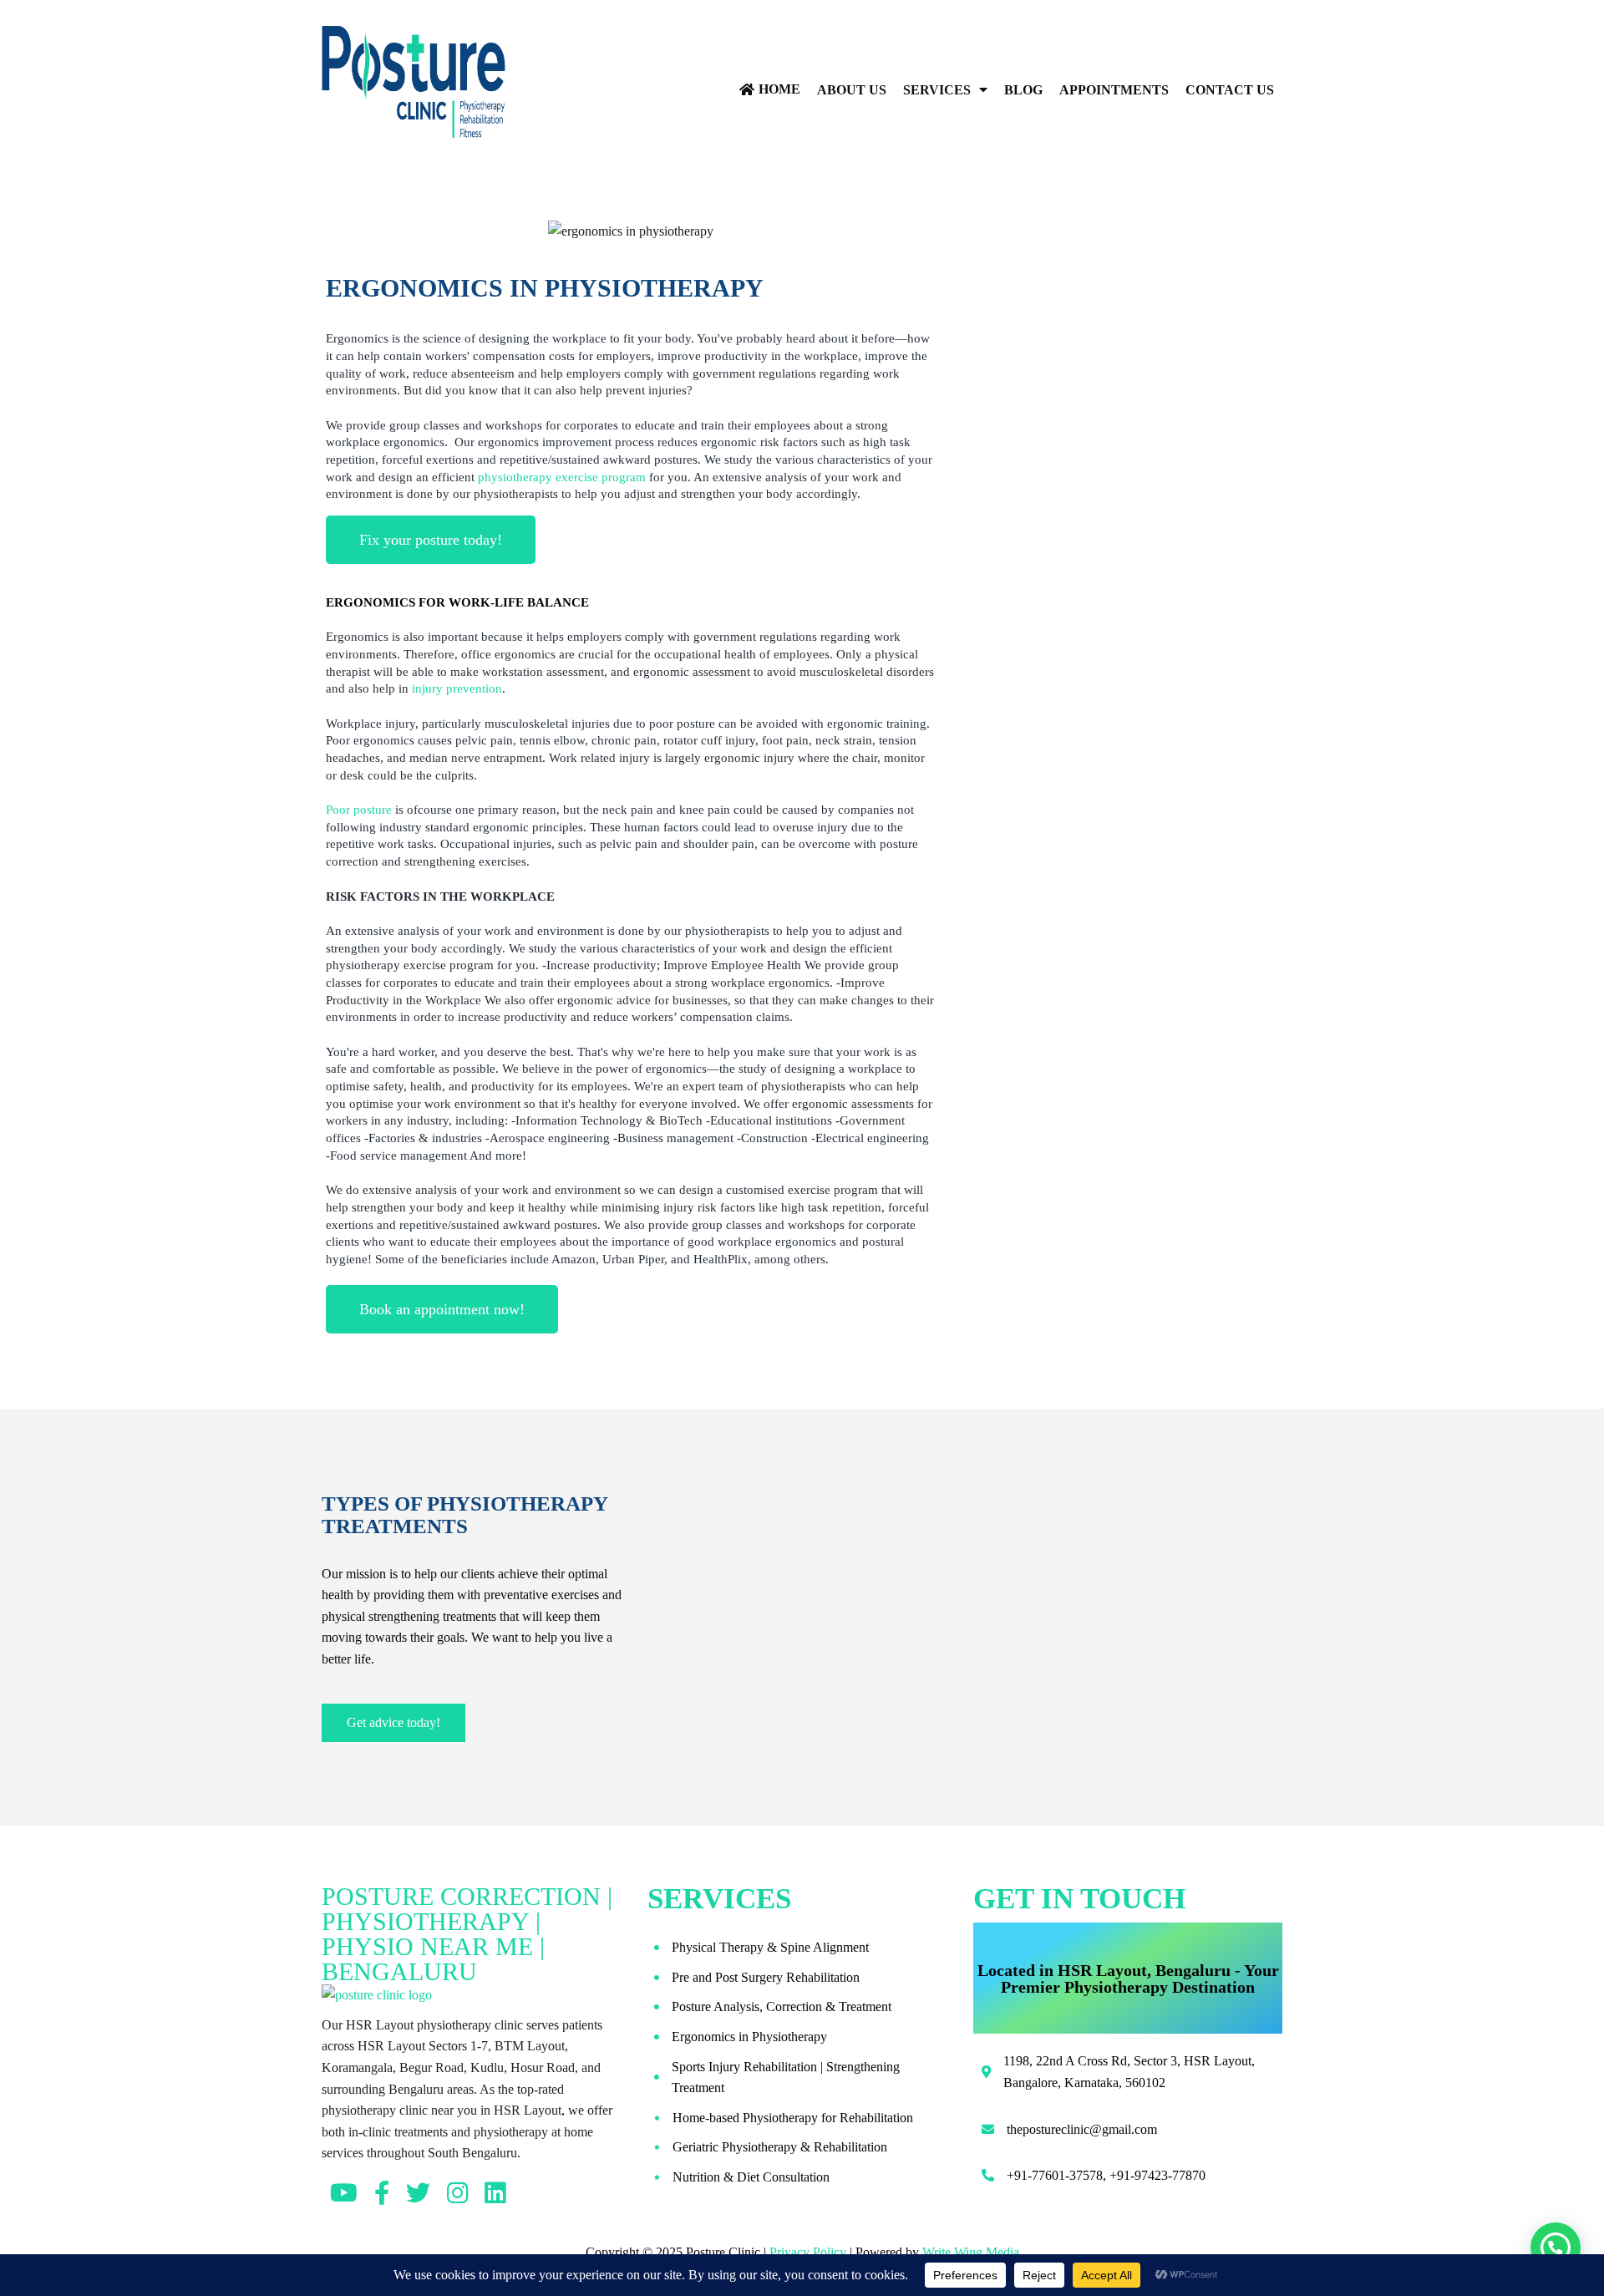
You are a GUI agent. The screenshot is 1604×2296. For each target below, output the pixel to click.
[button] (1556, 2248)
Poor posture (359, 810)
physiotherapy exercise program (562, 477)
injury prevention (457, 688)
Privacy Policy (808, 2252)
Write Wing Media (971, 2252)
